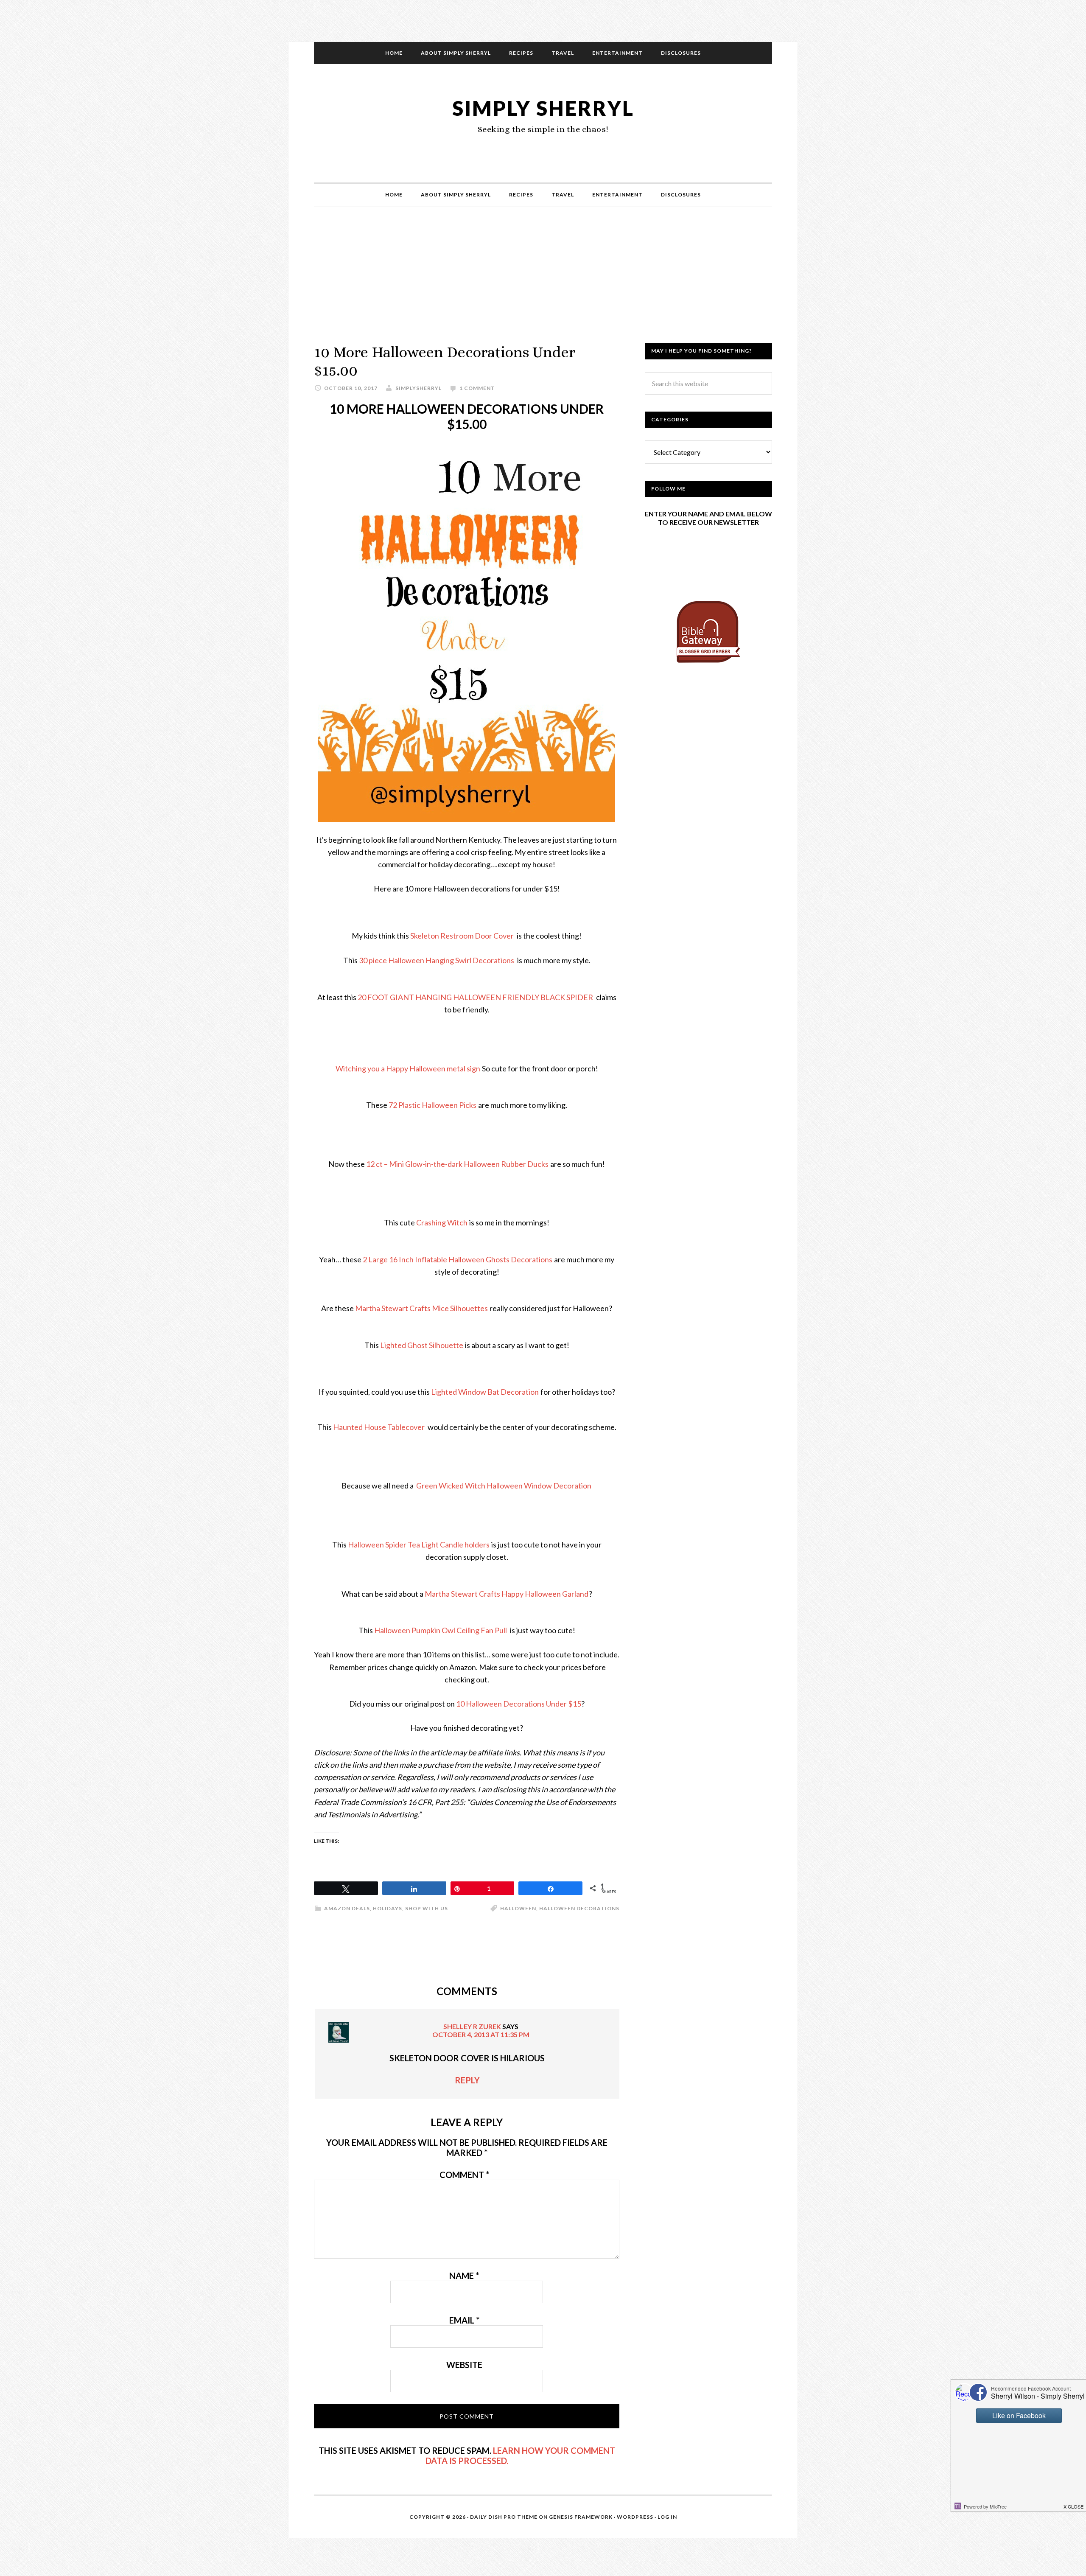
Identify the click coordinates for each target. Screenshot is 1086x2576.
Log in (667, 2517)
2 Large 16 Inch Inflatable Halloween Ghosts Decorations (458, 1259)
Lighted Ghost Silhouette (422, 1345)
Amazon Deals (347, 1908)
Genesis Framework (581, 2517)
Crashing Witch (442, 1222)
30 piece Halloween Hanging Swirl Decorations (437, 960)
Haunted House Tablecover (379, 1427)
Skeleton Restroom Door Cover (463, 936)
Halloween (518, 1908)
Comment (464, 2175)
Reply (467, 2080)
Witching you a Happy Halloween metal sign (408, 1068)
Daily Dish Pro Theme (504, 2517)
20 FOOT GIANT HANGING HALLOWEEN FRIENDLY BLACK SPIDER (476, 997)
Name (464, 2276)
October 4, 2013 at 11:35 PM (481, 2034)
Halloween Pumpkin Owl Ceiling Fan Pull (441, 1630)
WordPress (635, 2517)
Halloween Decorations (579, 1908)
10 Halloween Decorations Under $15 (519, 1704)
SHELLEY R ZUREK (472, 2026)
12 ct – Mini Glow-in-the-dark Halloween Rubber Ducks (457, 1164)
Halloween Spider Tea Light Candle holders (419, 1544)
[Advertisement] (543, 283)
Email (464, 2320)
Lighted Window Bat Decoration (485, 1392)
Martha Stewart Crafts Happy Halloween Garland (507, 1594)
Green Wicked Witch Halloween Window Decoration (504, 1486)
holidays (388, 1908)
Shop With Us (427, 1908)
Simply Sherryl (543, 108)
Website (464, 2365)
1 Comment (477, 388)
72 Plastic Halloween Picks (432, 1105)
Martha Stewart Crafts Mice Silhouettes (421, 1308)
